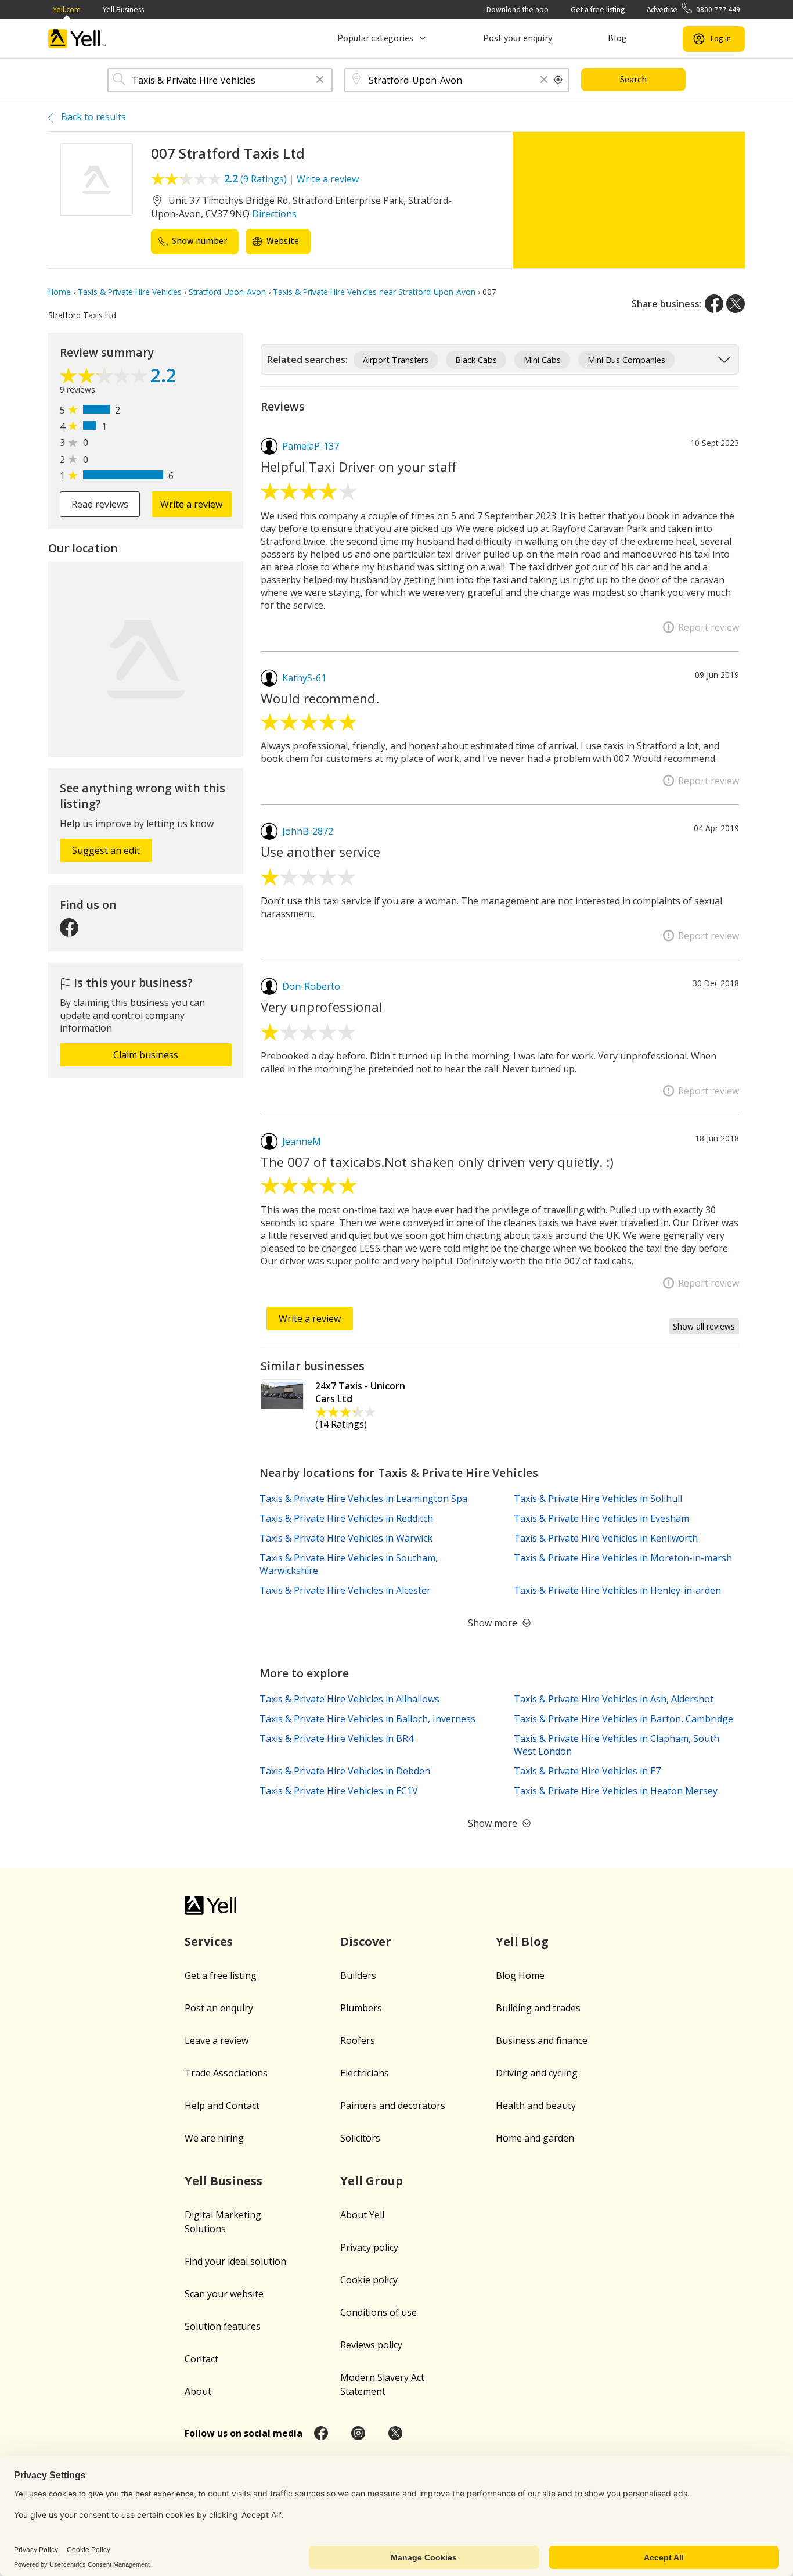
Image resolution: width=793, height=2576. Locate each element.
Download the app (518, 10)
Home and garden (535, 2138)
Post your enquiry (518, 38)
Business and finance (542, 2040)
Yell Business (123, 10)
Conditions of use (379, 2312)
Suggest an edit (106, 850)
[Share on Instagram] (358, 2433)
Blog (617, 38)
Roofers (358, 2040)
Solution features (223, 2326)
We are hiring (214, 2138)
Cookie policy (369, 2280)
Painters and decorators (393, 2106)
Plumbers (361, 2008)
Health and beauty (536, 2106)
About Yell (362, 2215)
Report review (709, 627)
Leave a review (217, 2040)
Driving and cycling (537, 2073)
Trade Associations (226, 2073)
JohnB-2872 (308, 831)
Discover (366, 1941)
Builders (358, 1975)
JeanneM (302, 1141)
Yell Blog (522, 1941)
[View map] (146, 659)
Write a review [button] (191, 504)
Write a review (328, 179)
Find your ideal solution (235, 2261)
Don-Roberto (311, 986)
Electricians (365, 2073)
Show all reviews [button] (704, 1326)
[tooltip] (558, 80)
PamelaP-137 (311, 446)
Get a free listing (598, 10)
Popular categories (375, 38)
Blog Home (520, 1975)
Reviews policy (371, 2345)
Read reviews (100, 504)
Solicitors (360, 2138)
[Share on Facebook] (714, 304)
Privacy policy (369, 2247)
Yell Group (372, 2181)
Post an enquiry (219, 2008)
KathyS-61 (304, 678)
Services (209, 1941)
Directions (274, 214)
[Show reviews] (105, 377)
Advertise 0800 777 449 (693, 10)
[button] (320, 80)
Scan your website (224, 2294)
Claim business (146, 1055)
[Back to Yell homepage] (77, 39)
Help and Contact (222, 2106)
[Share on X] (736, 304)
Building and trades (538, 2008)
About (198, 2391)
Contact (201, 2359)
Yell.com (67, 10)
